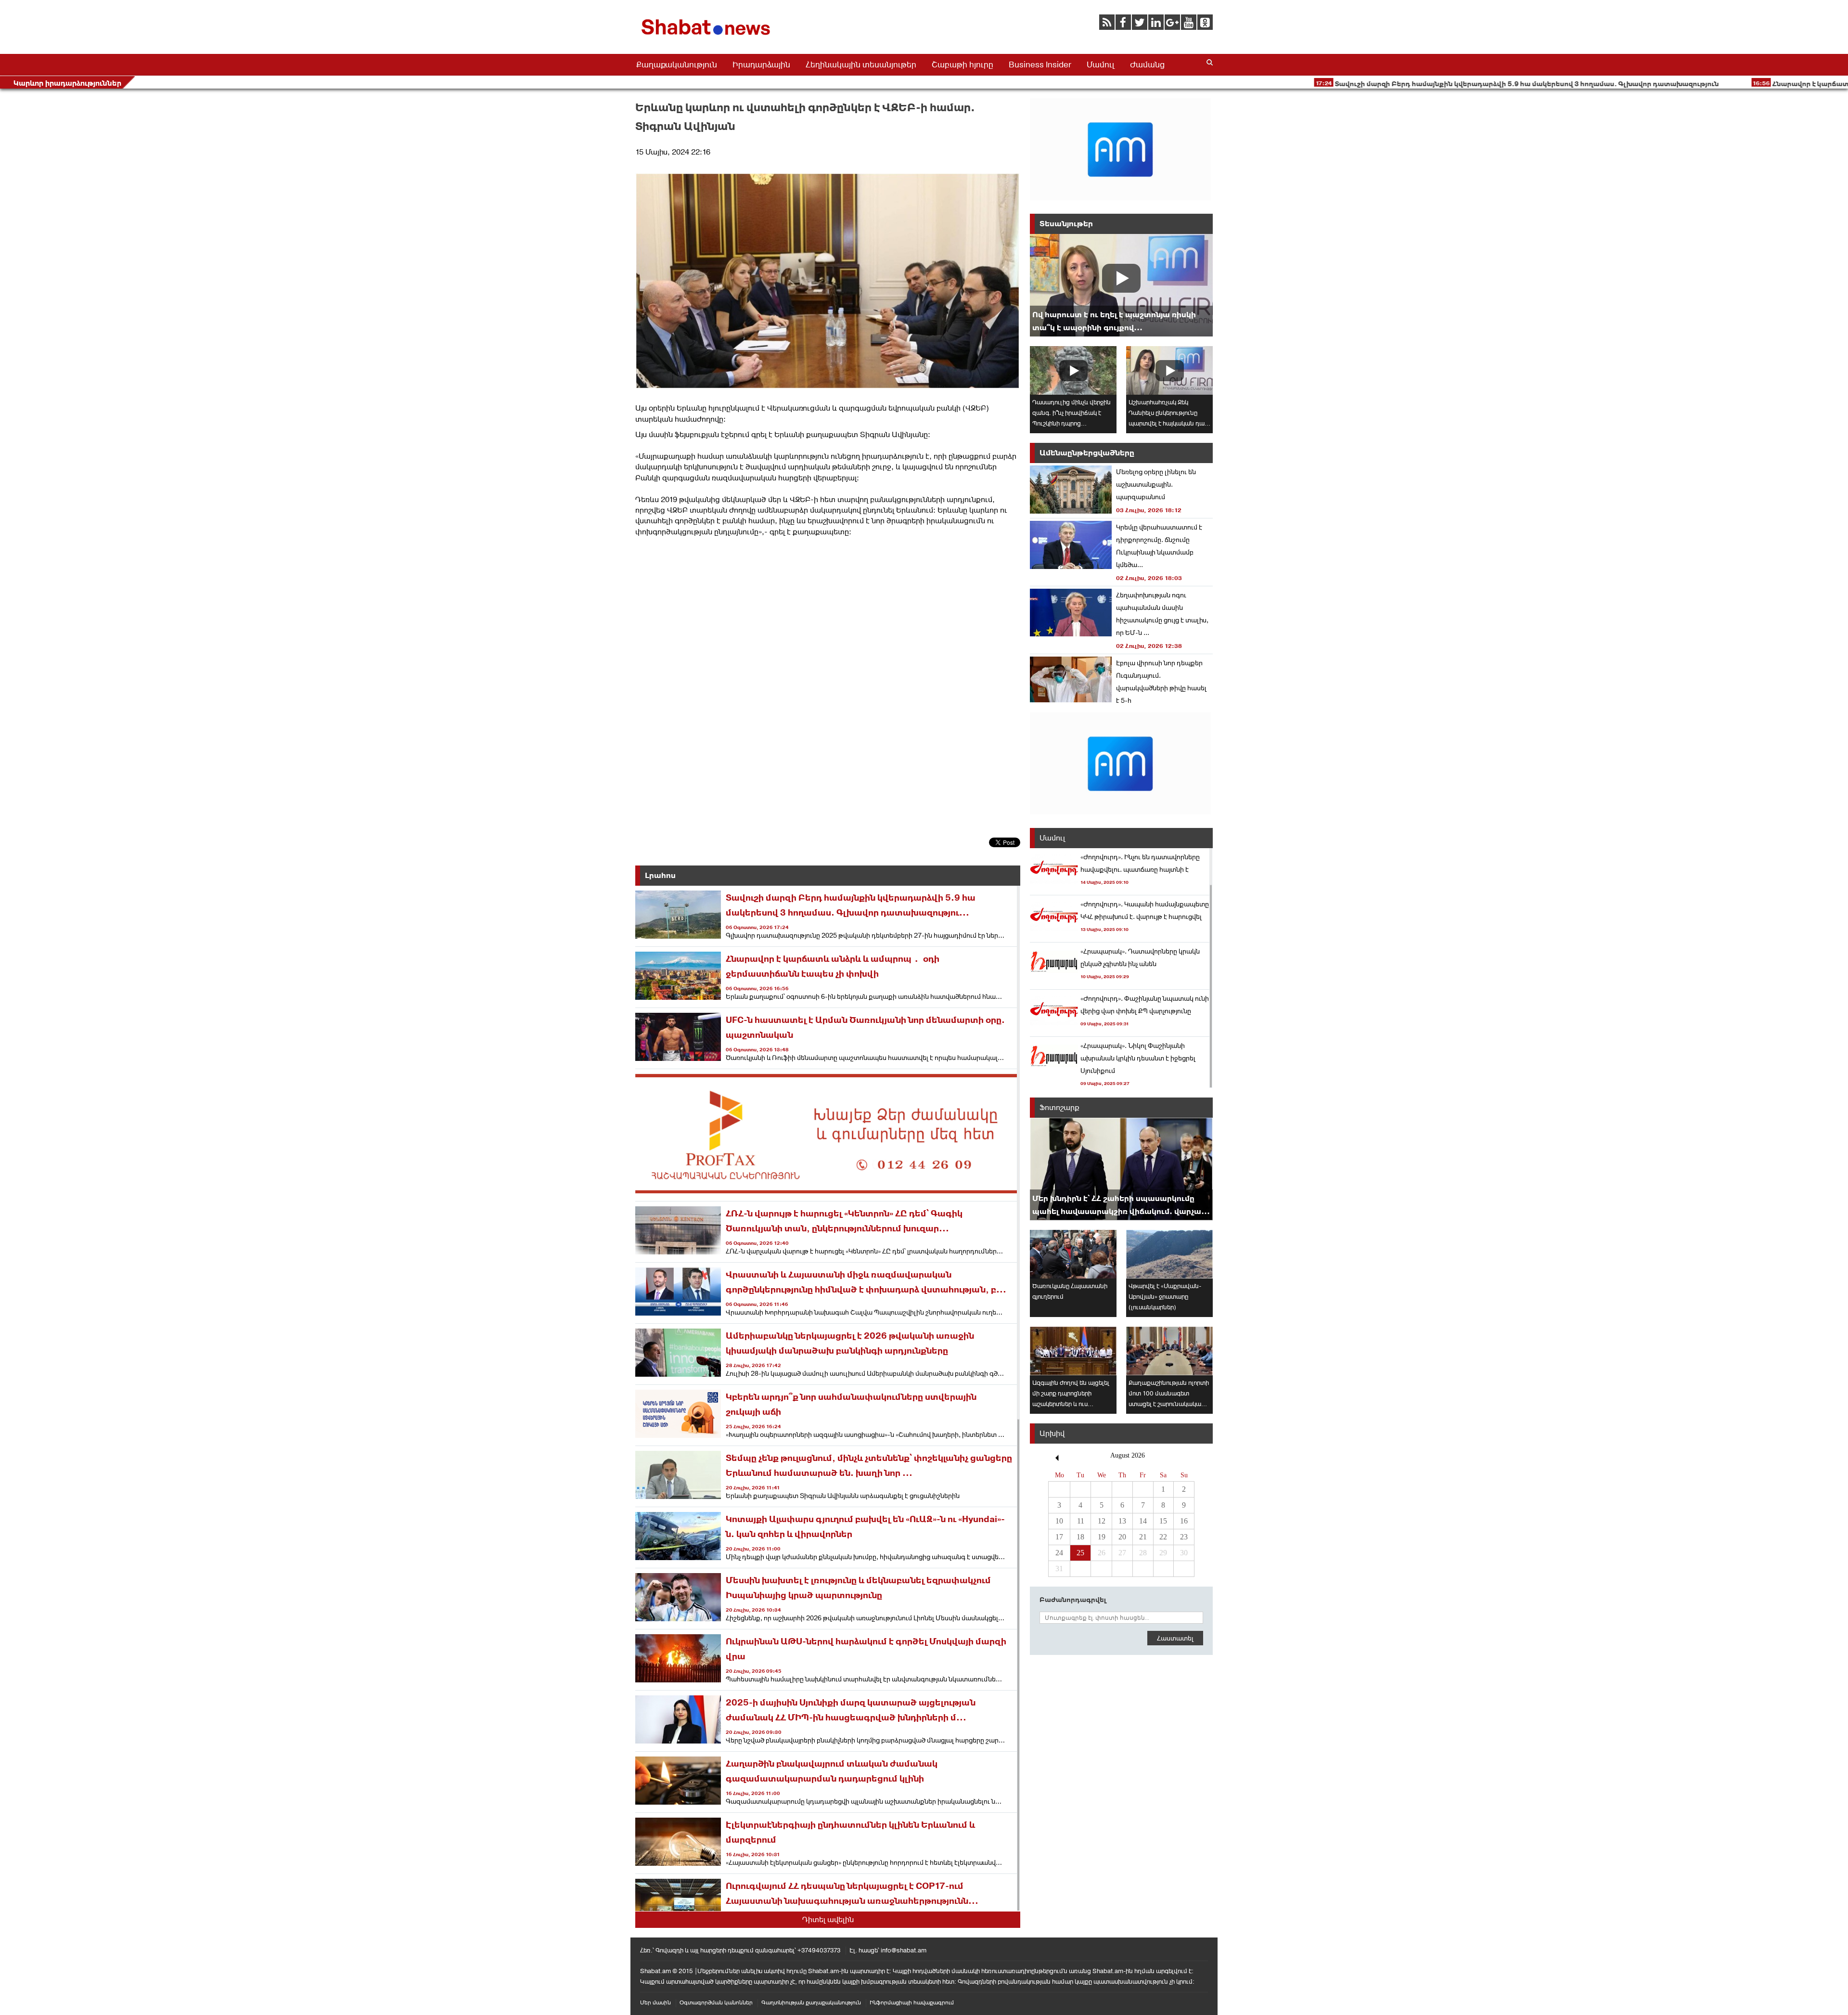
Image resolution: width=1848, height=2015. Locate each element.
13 (1122, 1521)
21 (1143, 1537)
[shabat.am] (707, 37)
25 (1080, 1553)
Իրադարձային (761, 65)
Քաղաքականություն (677, 65)
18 (1080, 1537)
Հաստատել (1175, 1638)
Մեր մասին (655, 2002)
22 (1163, 1537)
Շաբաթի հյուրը (962, 65)
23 (1184, 1537)
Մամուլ (1101, 65)
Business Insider (1040, 65)
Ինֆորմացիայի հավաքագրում (912, 2002)
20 (1122, 1537)
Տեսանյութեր (1066, 224)
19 (1102, 1537)
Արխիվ (1052, 1433)
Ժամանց (1147, 65)
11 (1081, 1521)
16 (1184, 1521)
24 (1059, 1553)
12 (1102, 1521)
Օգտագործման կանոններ (716, 2002)
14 (1143, 1521)
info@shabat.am (904, 1950)
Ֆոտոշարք (1059, 1107)
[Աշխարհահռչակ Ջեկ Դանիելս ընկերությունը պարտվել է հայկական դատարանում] (1169, 370)
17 (1059, 1537)
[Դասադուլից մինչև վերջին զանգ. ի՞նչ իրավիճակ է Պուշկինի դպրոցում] (1073, 370)
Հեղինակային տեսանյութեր (861, 65)
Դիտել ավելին (828, 1919)
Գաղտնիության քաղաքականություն (811, 2002)
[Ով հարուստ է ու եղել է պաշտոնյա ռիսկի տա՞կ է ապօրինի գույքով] (1121, 285)
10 (1059, 1521)
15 (1163, 1521)
